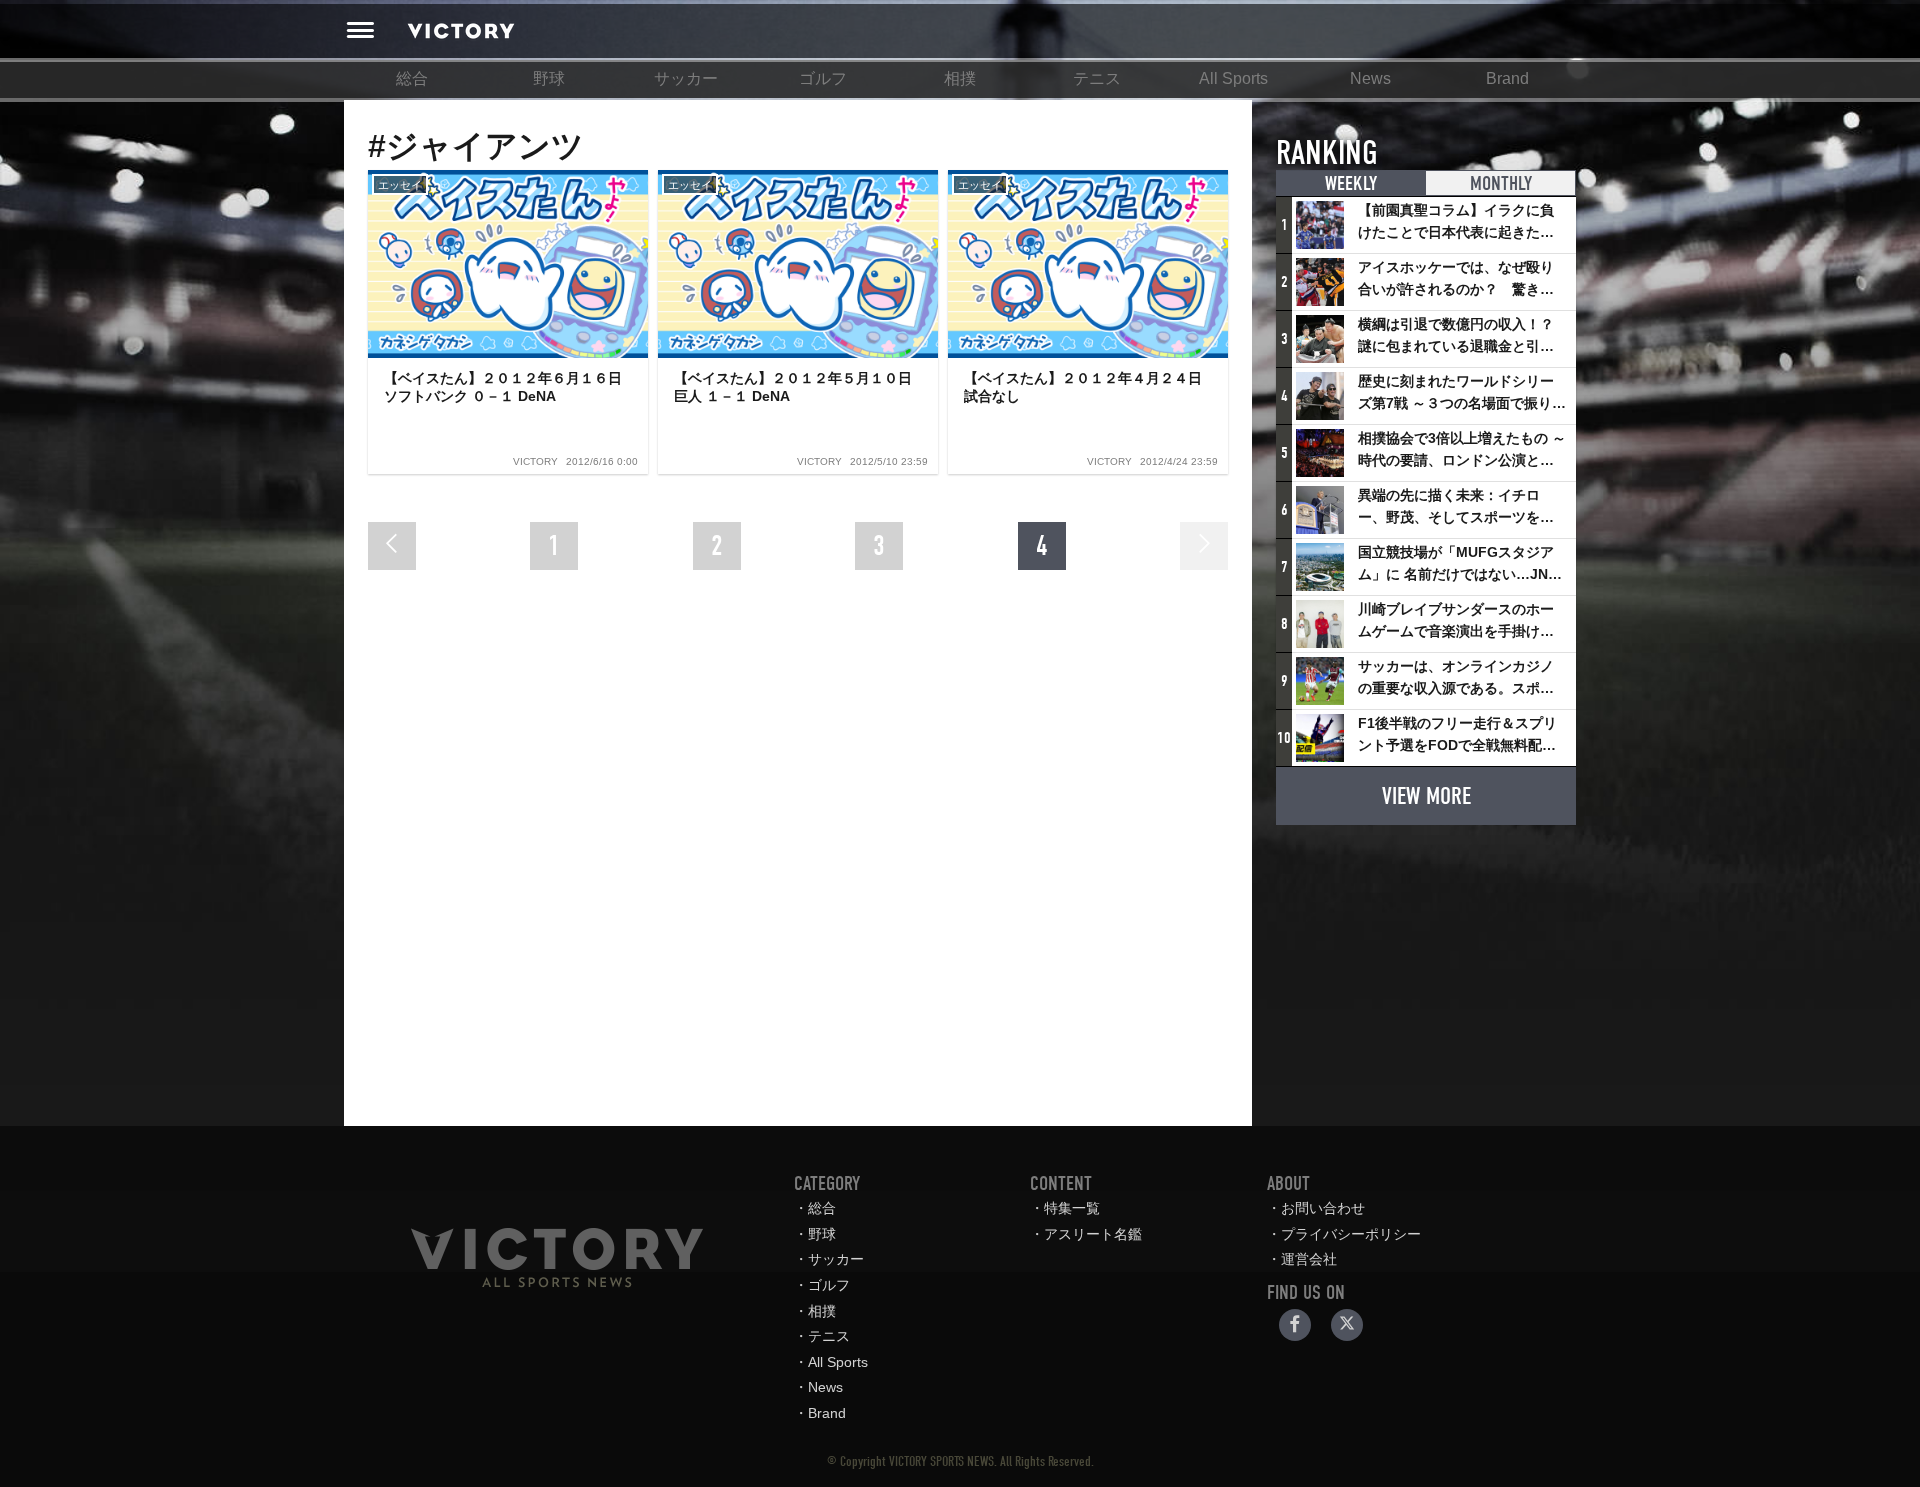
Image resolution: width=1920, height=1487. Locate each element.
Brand (1507, 78)
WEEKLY (1351, 183)
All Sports (1233, 78)
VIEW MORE (1426, 796)
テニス (1097, 78)
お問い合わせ (1323, 1208)
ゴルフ (823, 78)
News (1370, 78)
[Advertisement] (1426, 966)
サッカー (686, 78)
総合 (412, 78)
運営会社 (1309, 1259)
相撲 (960, 78)
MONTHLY (1501, 183)
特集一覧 (1072, 1208)
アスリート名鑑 (1093, 1234)
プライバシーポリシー (1351, 1234)
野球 (549, 78)
